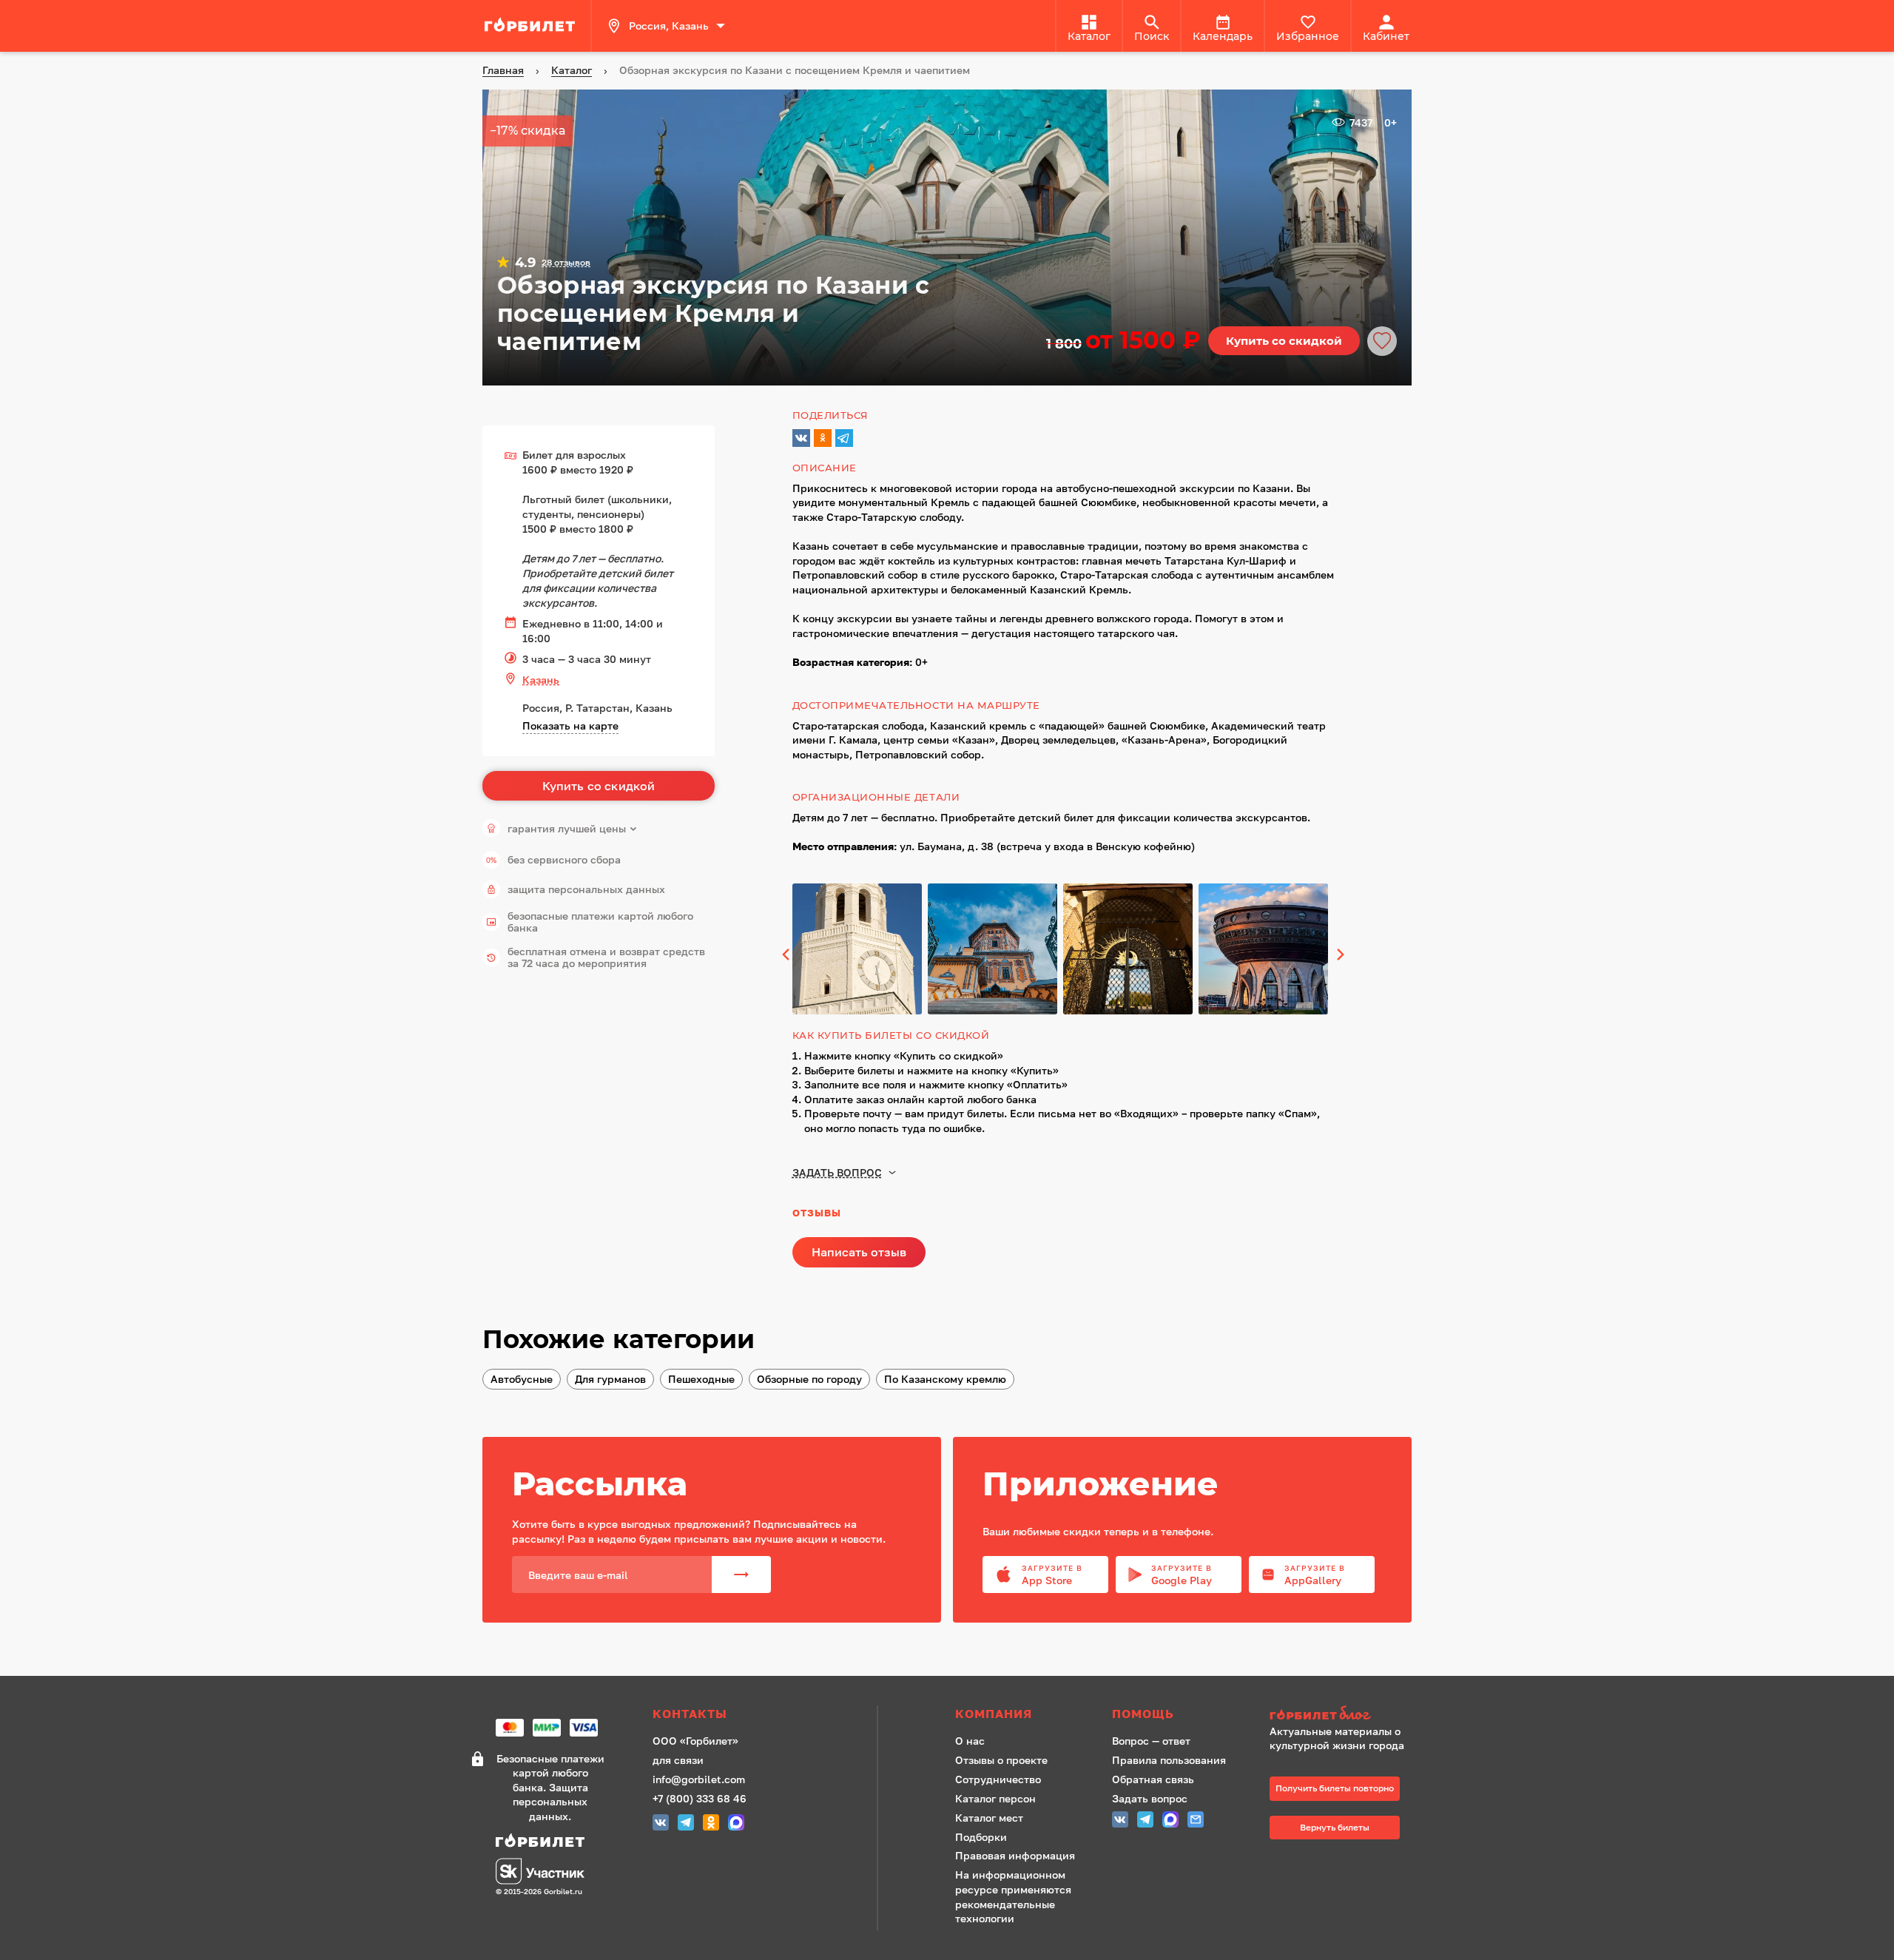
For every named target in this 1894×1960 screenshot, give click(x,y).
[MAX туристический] (736, 1824)
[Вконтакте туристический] (661, 1824)
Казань (541, 680)
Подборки (981, 1837)
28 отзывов (566, 263)
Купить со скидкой (1284, 341)
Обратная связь (1153, 1779)
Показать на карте (570, 725)
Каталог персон (995, 1798)
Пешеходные (701, 1379)
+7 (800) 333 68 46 (700, 1798)
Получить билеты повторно (1335, 1788)
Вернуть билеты (1335, 1827)
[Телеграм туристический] (686, 1824)
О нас (970, 1741)
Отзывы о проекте (1001, 1760)
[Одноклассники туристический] (711, 1824)
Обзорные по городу (809, 1379)
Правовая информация (1015, 1855)
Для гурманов (610, 1379)
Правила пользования (1169, 1760)
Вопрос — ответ (1151, 1741)
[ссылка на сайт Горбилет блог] (1342, 1715)
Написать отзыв (859, 1252)
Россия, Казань (669, 26)
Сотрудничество (998, 1779)
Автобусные (522, 1379)
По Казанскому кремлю (945, 1379)
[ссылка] (532, 26)
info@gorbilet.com (699, 1779)
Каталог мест (989, 1818)
